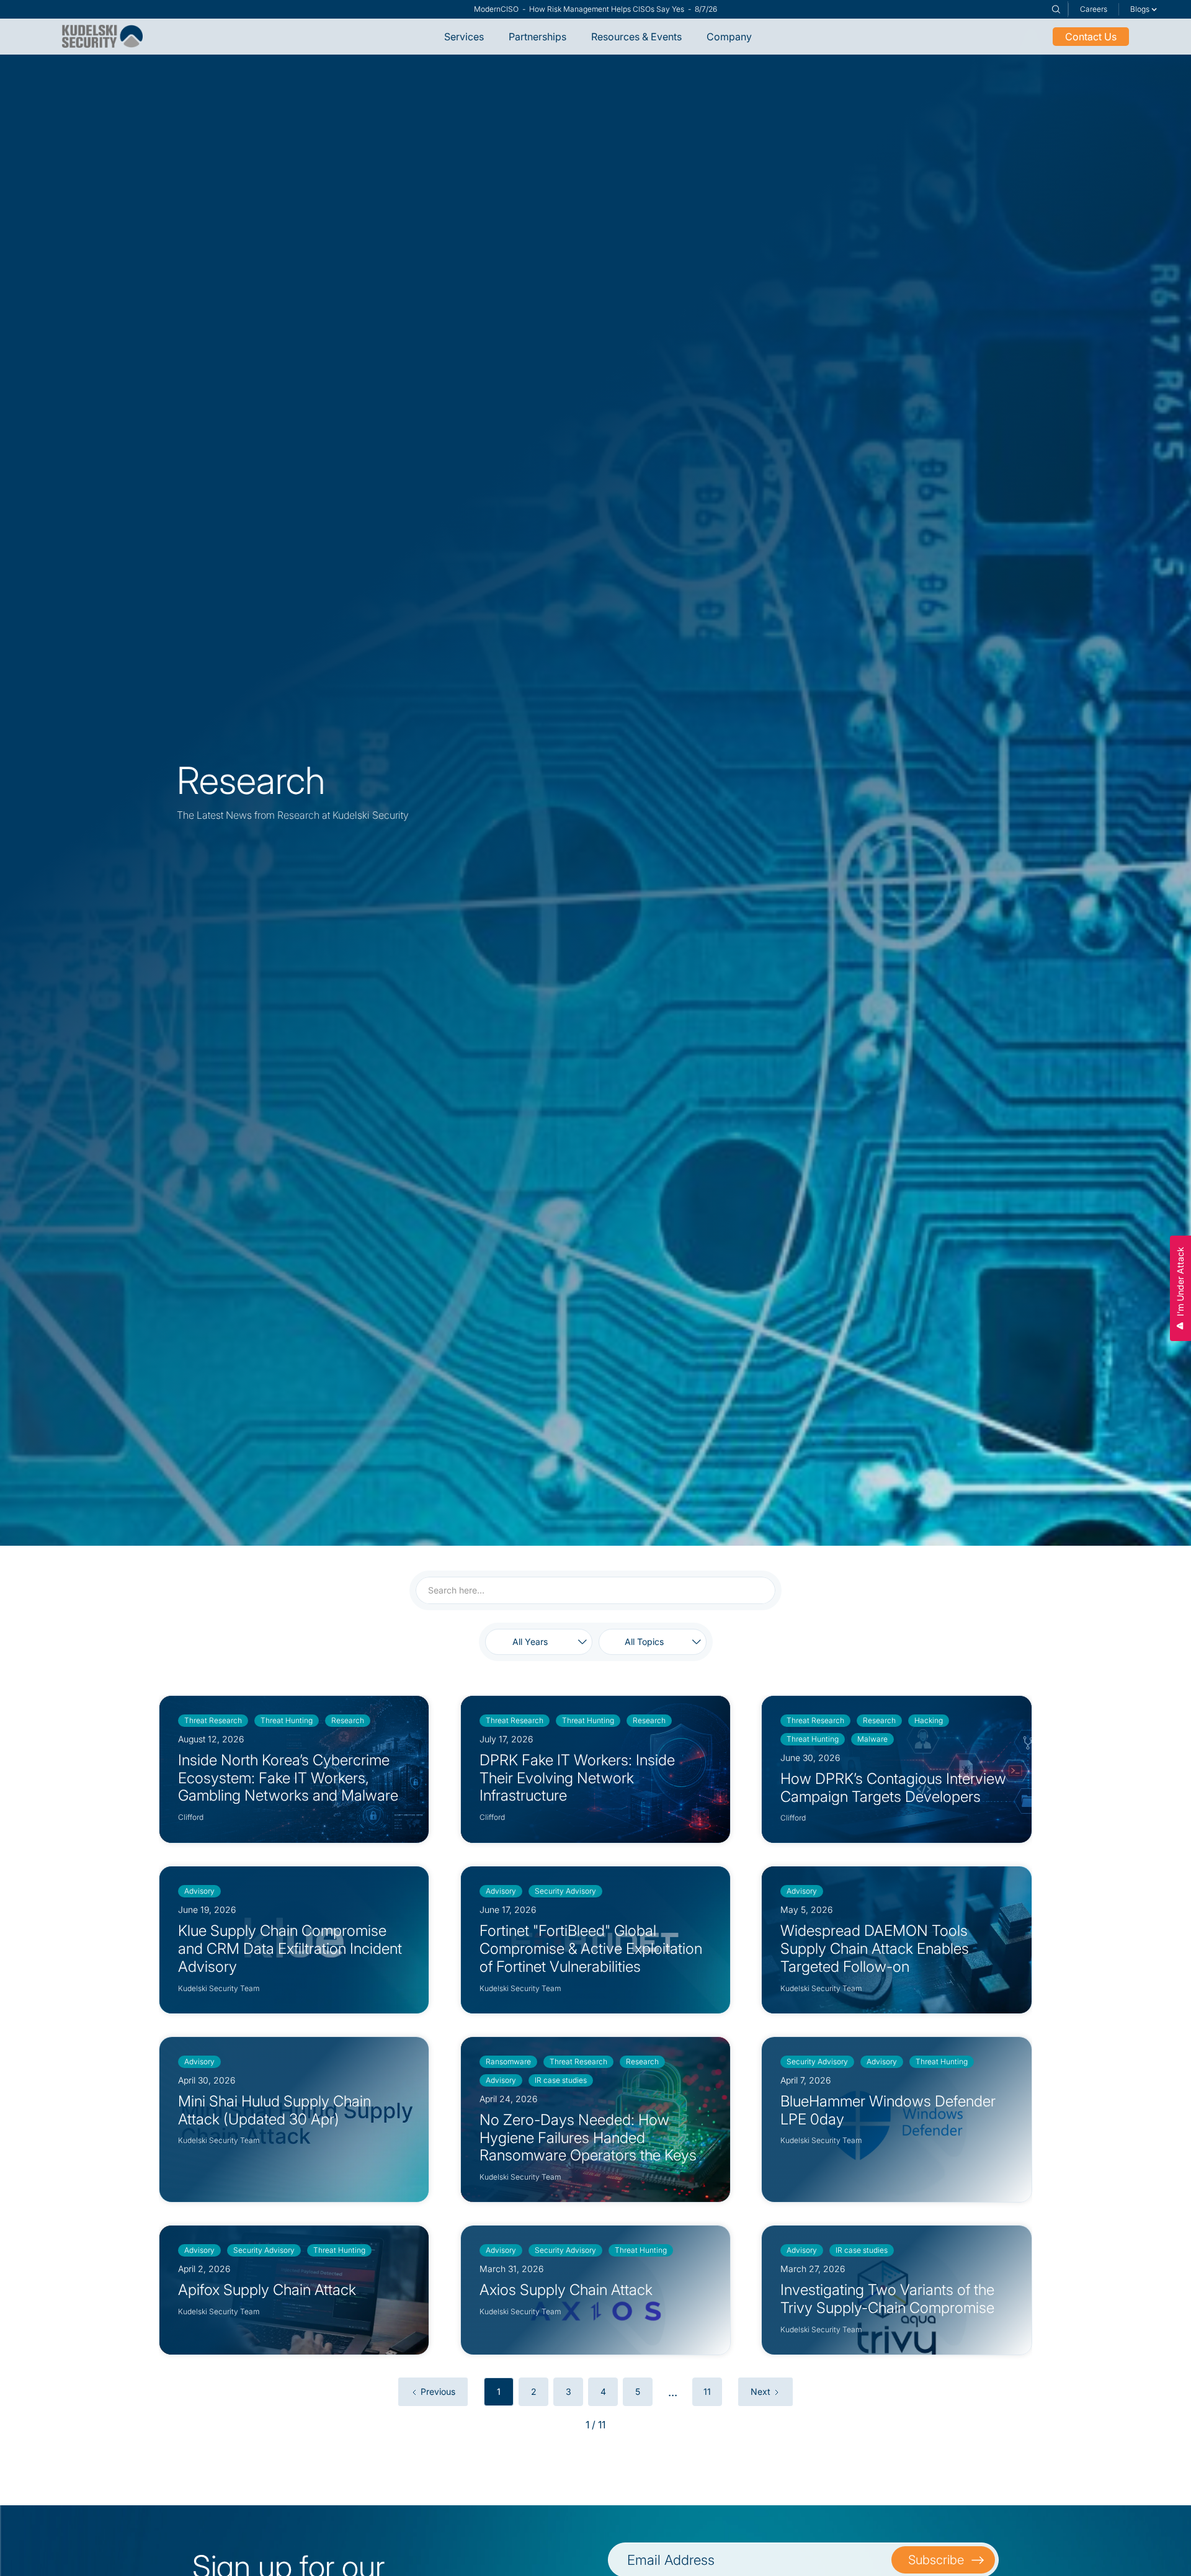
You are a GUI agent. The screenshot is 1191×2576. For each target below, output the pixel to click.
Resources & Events (636, 37)
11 (707, 2391)
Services (464, 37)
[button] (1144, 9)
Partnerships (538, 37)
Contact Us (1091, 37)
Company (729, 37)
